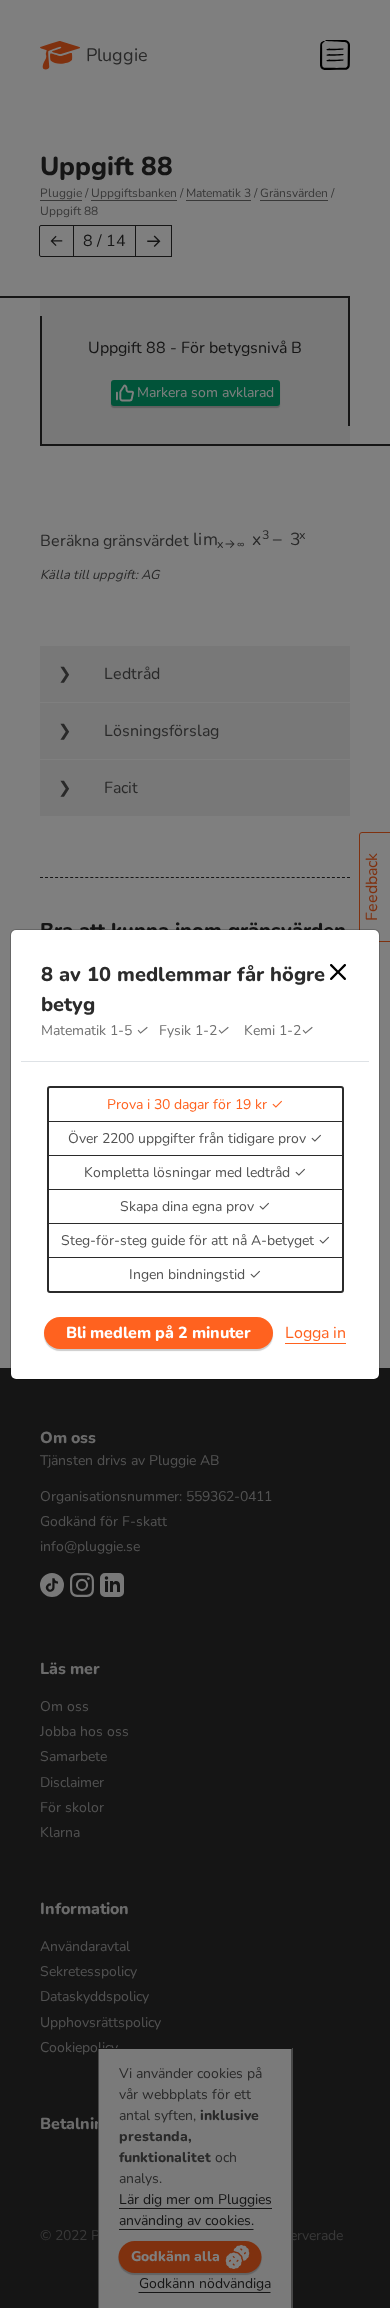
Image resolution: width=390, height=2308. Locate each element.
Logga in (315, 1333)
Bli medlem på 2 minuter (158, 1333)
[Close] (338, 972)
